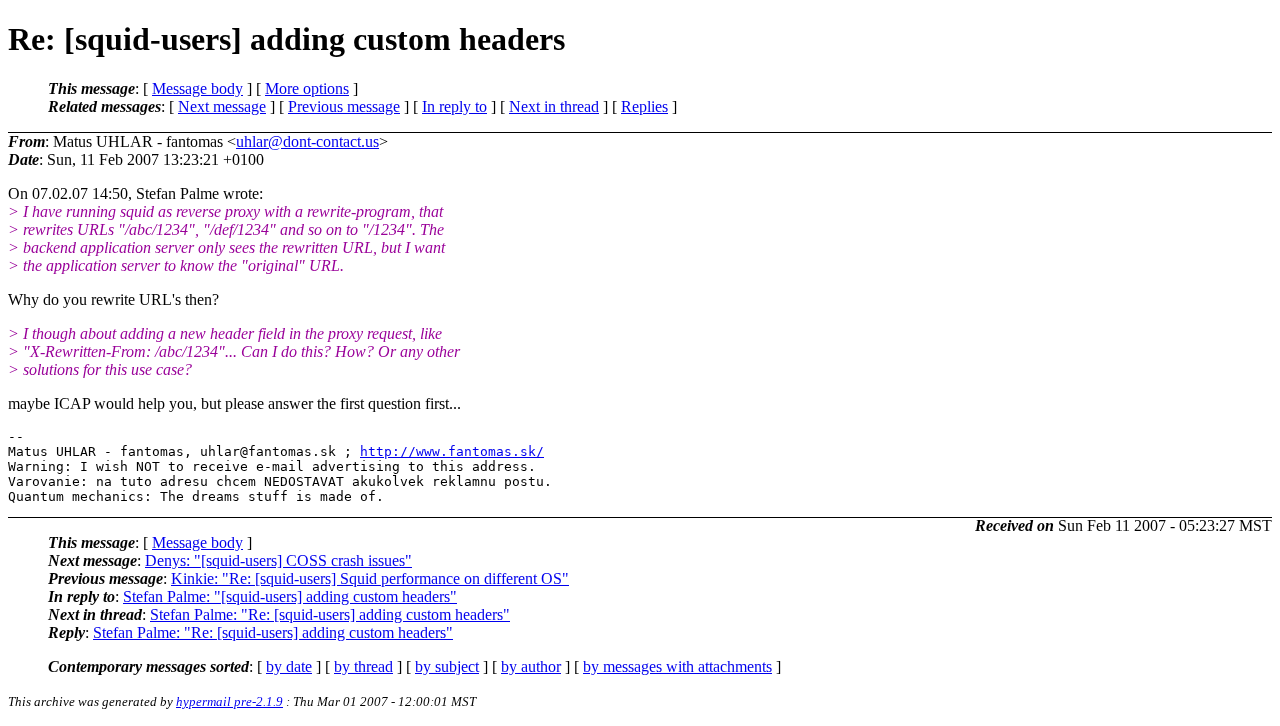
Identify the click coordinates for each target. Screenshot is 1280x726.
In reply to (454, 106)
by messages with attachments (677, 666)
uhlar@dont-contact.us (307, 141)
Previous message (344, 106)
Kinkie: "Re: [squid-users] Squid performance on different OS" (370, 578)
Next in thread (554, 106)
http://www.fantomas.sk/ (452, 451)
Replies (644, 106)
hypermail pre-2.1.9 (229, 701)
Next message (222, 106)
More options (307, 88)
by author (531, 666)
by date (289, 666)
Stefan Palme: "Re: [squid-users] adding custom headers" (330, 614)
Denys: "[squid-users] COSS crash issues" (278, 560)
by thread (363, 666)
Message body (197, 88)
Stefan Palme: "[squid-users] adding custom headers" (290, 596)
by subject (447, 666)
